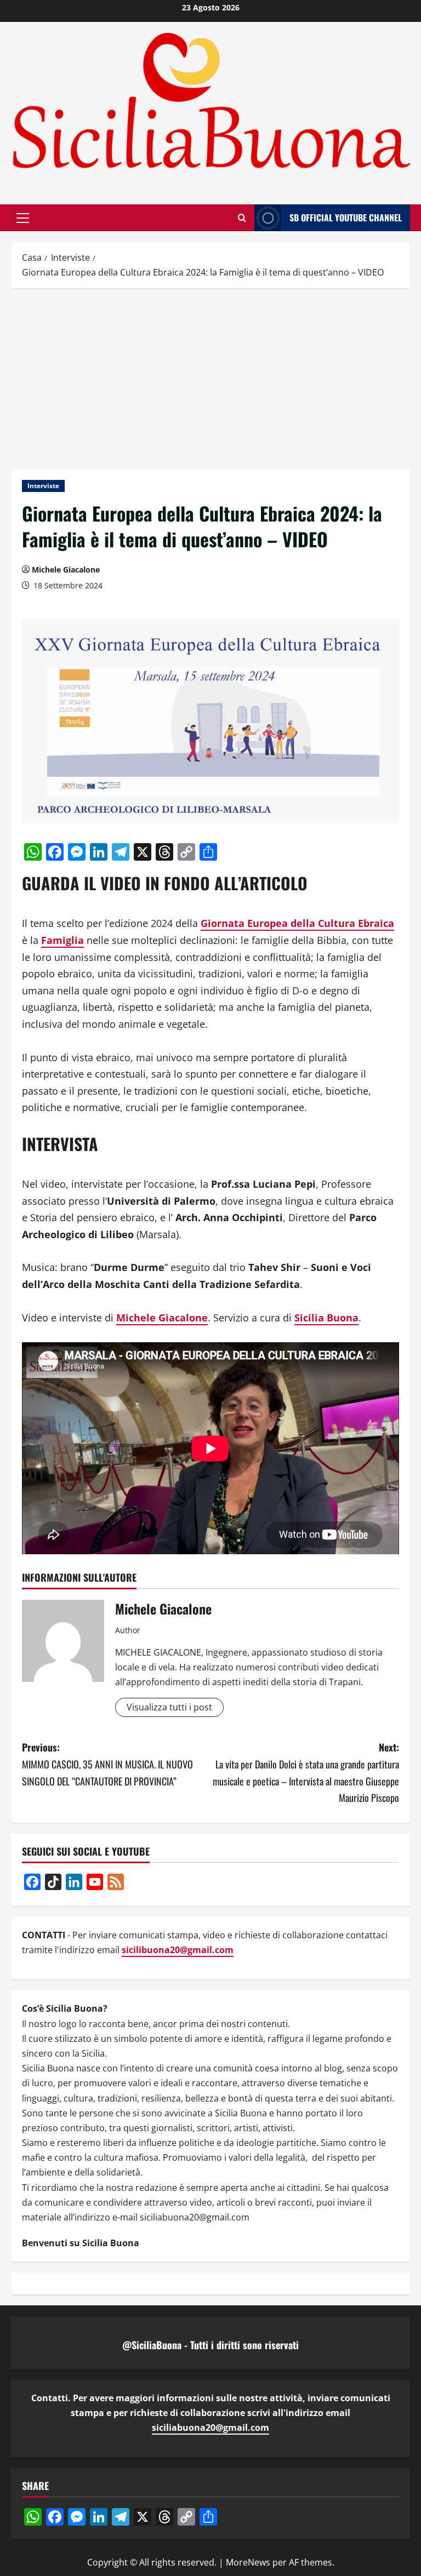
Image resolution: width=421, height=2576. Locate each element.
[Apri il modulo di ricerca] (242, 218)
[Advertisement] (210, 376)
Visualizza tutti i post (169, 1707)
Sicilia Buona (326, 1318)
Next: (306, 1772)
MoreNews (248, 2562)
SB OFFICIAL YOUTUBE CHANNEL (346, 217)
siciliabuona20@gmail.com (210, 2428)
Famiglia (62, 940)
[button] (23, 217)
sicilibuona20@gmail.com (178, 1950)
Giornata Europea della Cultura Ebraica (297, 923)
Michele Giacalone (66, 569)
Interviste (43, 486)
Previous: (107, 1764)
